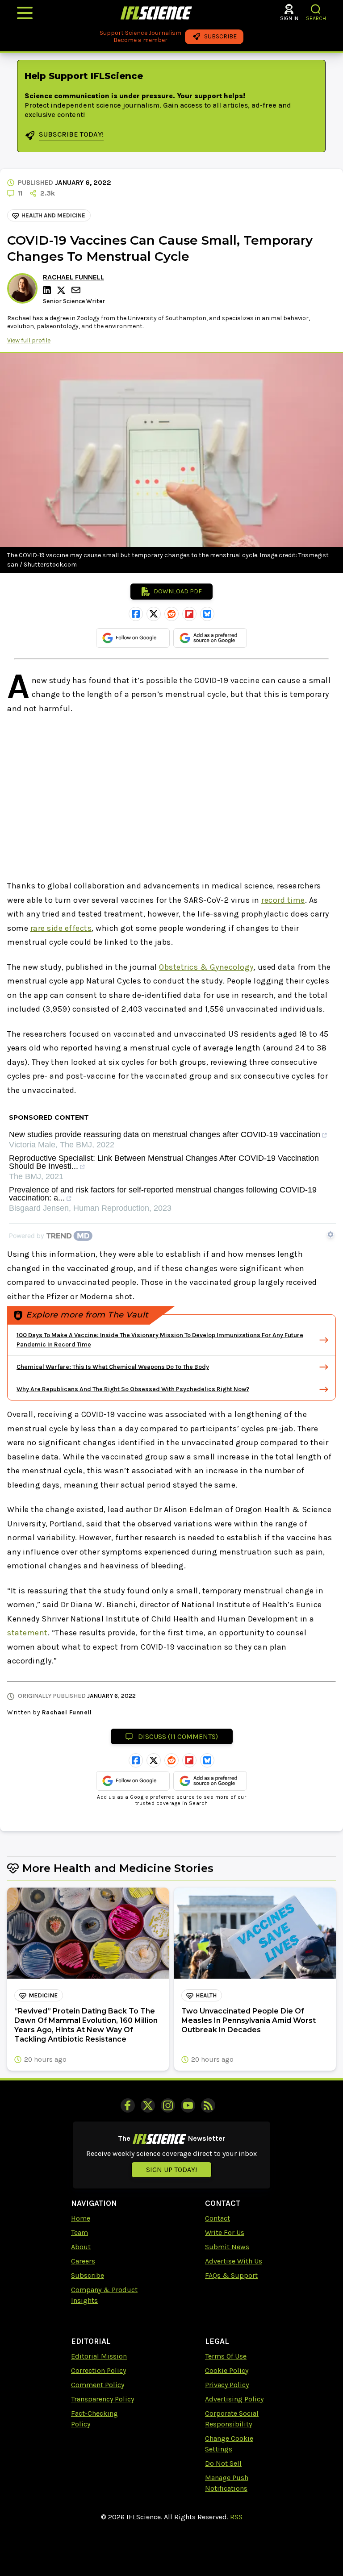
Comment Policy (98, 2385)
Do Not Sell (223, 2463)
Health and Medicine (53, 215)
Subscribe (88, 2275)
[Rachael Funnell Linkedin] (48, 290)
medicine (43, 1995)
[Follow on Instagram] (168, 2105)
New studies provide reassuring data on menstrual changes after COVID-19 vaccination (165, 1135)
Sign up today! (171, 2170)
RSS (236, 2517)
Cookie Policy (227, 2370)
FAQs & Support (231, 2275)
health (206, 1995)
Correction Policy (98, 2370)
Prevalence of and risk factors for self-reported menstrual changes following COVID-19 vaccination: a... (163, 1194)
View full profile (29, 340)
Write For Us (225, 2232)
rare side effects (61, 928)
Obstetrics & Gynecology (206, 967)
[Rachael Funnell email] (77, 290)
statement (27, 1633)
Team (79, 2232)
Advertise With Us (234, 2261)
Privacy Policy (227, 2385)
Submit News (227, 2247)
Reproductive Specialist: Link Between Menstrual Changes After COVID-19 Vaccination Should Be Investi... (164, 1162)
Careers (83, 2261)
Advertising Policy (234, 2399)
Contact (218, 2218)
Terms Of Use (226, 2356)
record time (283, 900)
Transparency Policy (102, 2399)
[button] (316, 9)
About (81, 2247)
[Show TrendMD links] (330, 1234)
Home (81, 2218)
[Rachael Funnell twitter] (63, 290)
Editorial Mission (99, 2356)
